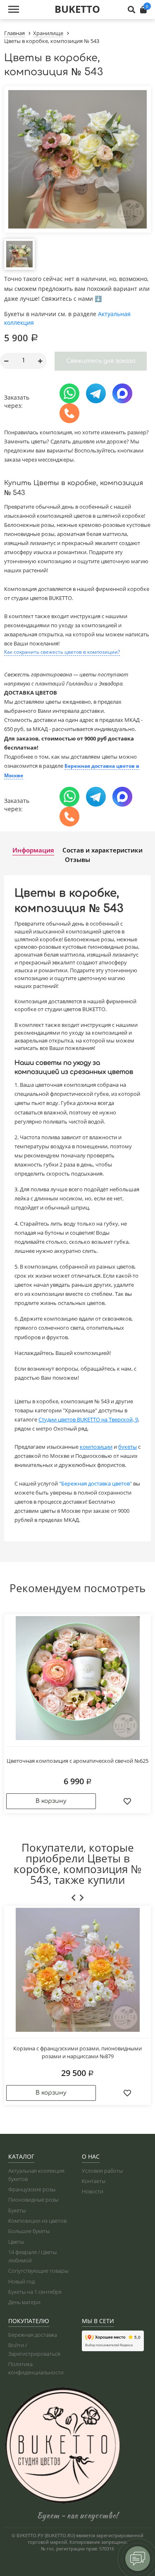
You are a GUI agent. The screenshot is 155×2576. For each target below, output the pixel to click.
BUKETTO (77, 9)
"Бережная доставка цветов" (95, 1483)
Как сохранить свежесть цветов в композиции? (62, 652)
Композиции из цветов (37, 2221)
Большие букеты (29, 2231)
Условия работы (102, 2171)
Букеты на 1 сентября (35, 2292)
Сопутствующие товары (38, 2271)
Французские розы (32, 2189)
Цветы (16, 2242)
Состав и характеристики (103, 850)
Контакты (94, 2181)
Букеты (17, 2210)
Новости (93, 2191)
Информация (33, 850)
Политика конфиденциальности (36, 2368)
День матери (24, 2302)
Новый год (21, 2281)
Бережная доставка (33, 2335)
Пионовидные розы (33, 2200)
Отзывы (77, 859)
